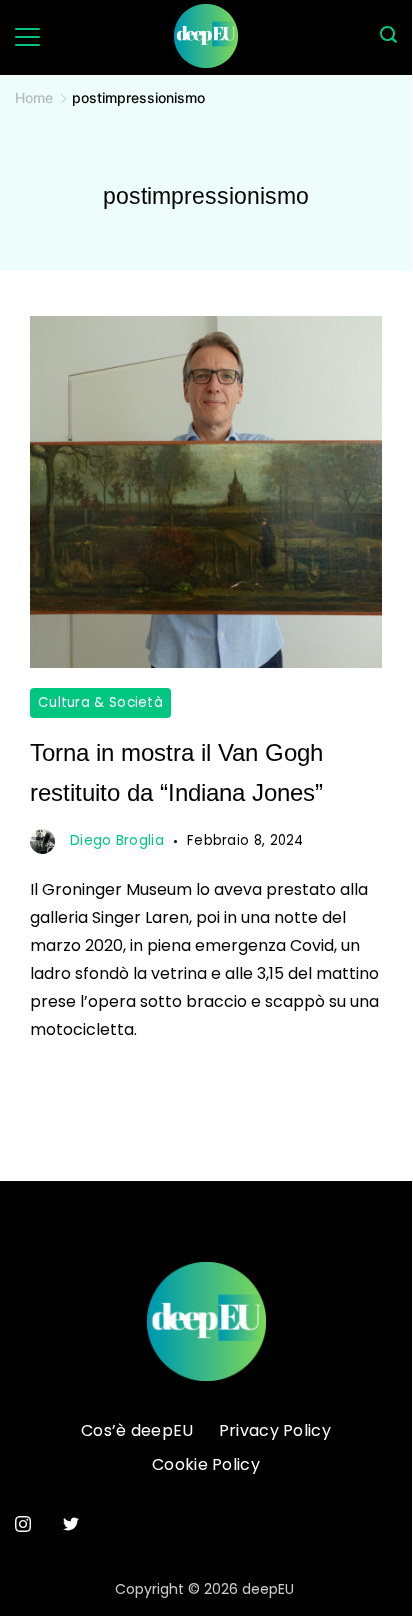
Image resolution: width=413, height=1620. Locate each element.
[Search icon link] (388, 37)
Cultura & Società (100, 702)
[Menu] (27, 37)
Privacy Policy (275, 1431)
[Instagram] (23, 1524)
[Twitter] (71, 1524)
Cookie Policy (206, 1465)
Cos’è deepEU (137, 1431)
